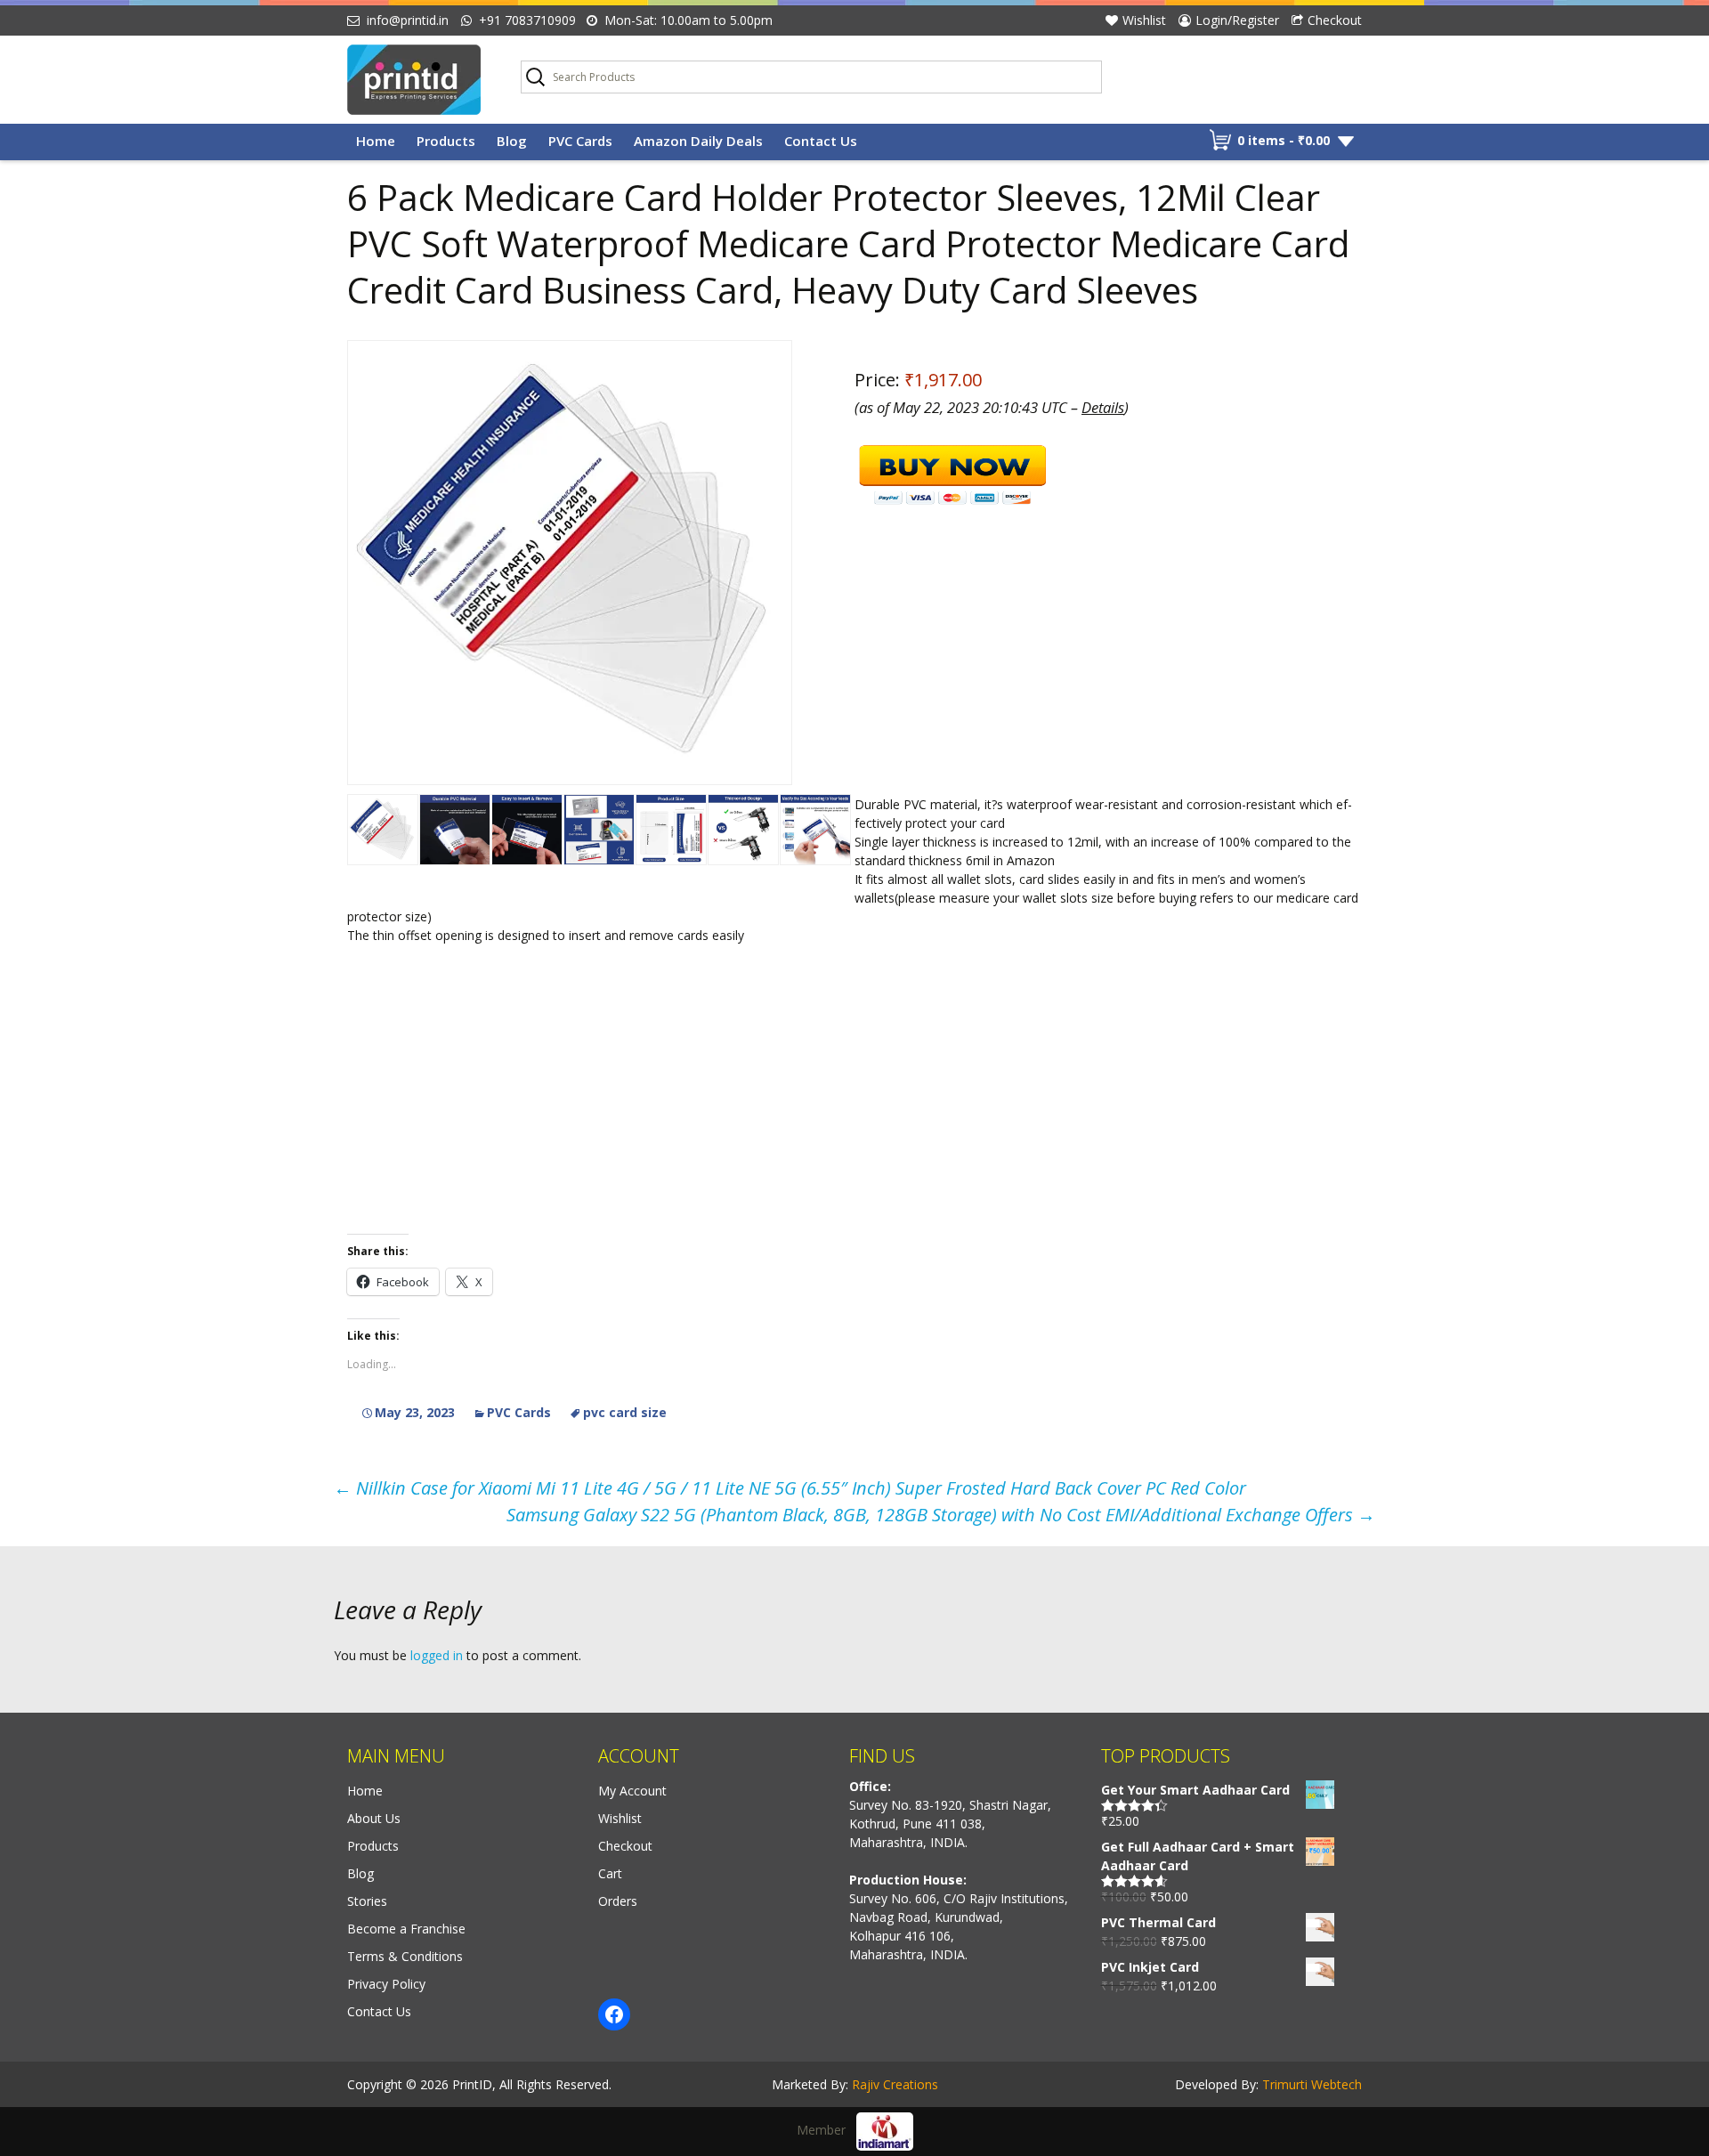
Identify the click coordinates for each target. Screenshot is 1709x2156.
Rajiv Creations (895, 2084)
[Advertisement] (854, 1088)
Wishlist (1144, 20)
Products (446, 141)
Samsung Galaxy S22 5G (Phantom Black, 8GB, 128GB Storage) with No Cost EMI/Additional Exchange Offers (941, 1515)
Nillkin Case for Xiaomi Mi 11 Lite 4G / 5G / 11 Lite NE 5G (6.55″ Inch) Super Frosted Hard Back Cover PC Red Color (790, 1488)
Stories (367, 1901)
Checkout (1335, 20)
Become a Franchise (406, 1929)
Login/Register (1237, 20)
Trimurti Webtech (1312, 2084)
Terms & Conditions (405, 1956)
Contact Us (821, 141)
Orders (618, 1901)
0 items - (1284, 140)
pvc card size (625, 1412)
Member (826, 2130)
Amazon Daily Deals (698, 141)
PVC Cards (580, 141)
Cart (610, 1873)
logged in (437, 1655)
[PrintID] (421, 80)
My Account (632, 1791)
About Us (374, 1818)
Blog (512, 141)
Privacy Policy (386, 1984)
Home (376, 141)
